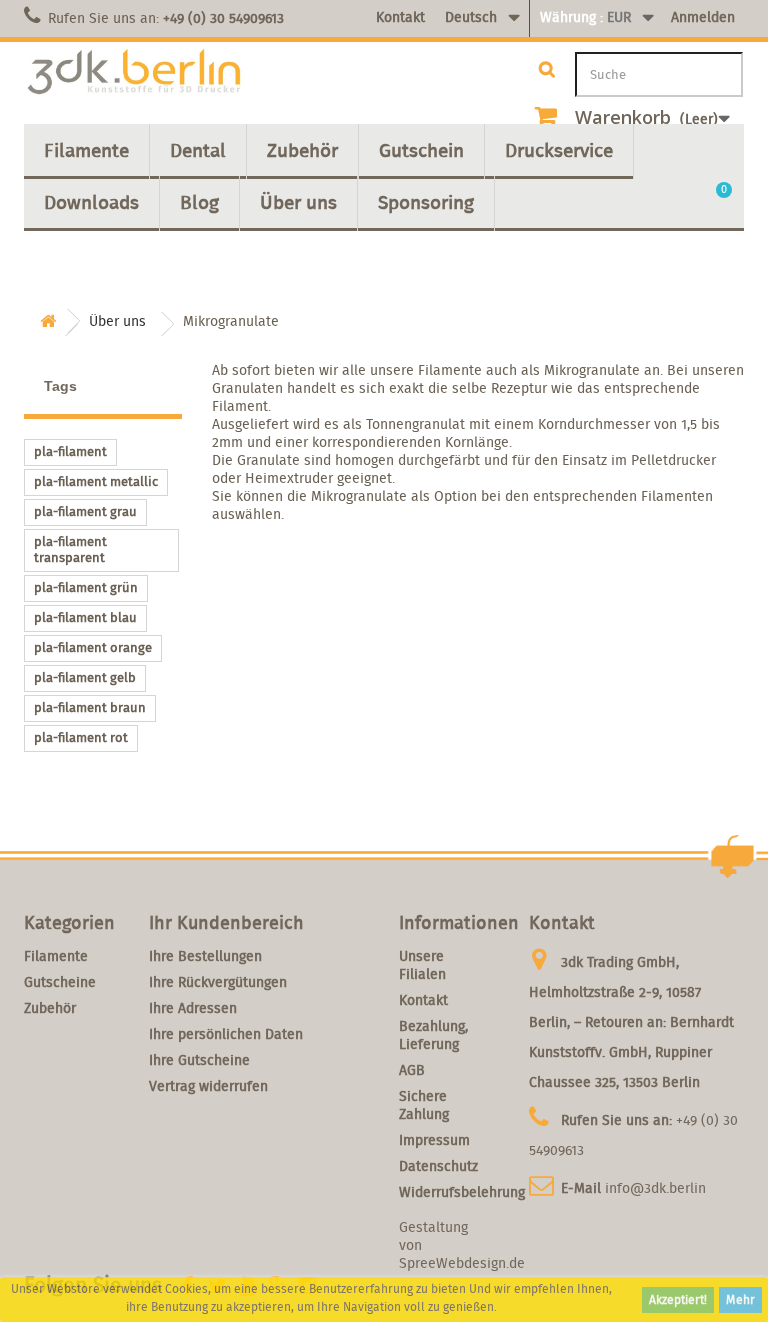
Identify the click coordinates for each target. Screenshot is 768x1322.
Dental (198, 150)
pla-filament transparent (70, 549)
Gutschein (421, 150)
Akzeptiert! (678, 1299)
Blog (199, 202)
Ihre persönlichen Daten (226, 1034)
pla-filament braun (90, 707)
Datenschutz (438, 1166)
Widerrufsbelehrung (462, 1192)
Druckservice (559, 150)
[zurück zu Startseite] (48, 321)
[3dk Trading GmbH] (134, 72)
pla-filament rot (81, 737)
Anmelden (703, 17)
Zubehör (302, 150)
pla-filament (70, 451)
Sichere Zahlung (424, 1105)
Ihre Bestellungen (205, 956)
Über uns (298, 202)
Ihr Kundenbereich (226, 922)
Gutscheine (60, 982)
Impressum (434, 1140)
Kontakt (400, 17)
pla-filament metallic (96, 481)
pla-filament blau (85, 617)
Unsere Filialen (422, 965)
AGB (412, 1070)
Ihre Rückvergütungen (218, 982)
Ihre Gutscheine (199, 1060)
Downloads (91, 202)
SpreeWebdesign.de (462, 1263)
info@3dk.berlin (655, 1188)
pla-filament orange (93, 647)
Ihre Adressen (193, 1008)
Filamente (86, 150)
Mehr (740, 1299)
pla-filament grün (86, 587)
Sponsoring (426, 202)
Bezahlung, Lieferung (433, 1035)
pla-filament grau (85, 511)
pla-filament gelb (85, 677)
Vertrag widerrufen (208, 1086)
